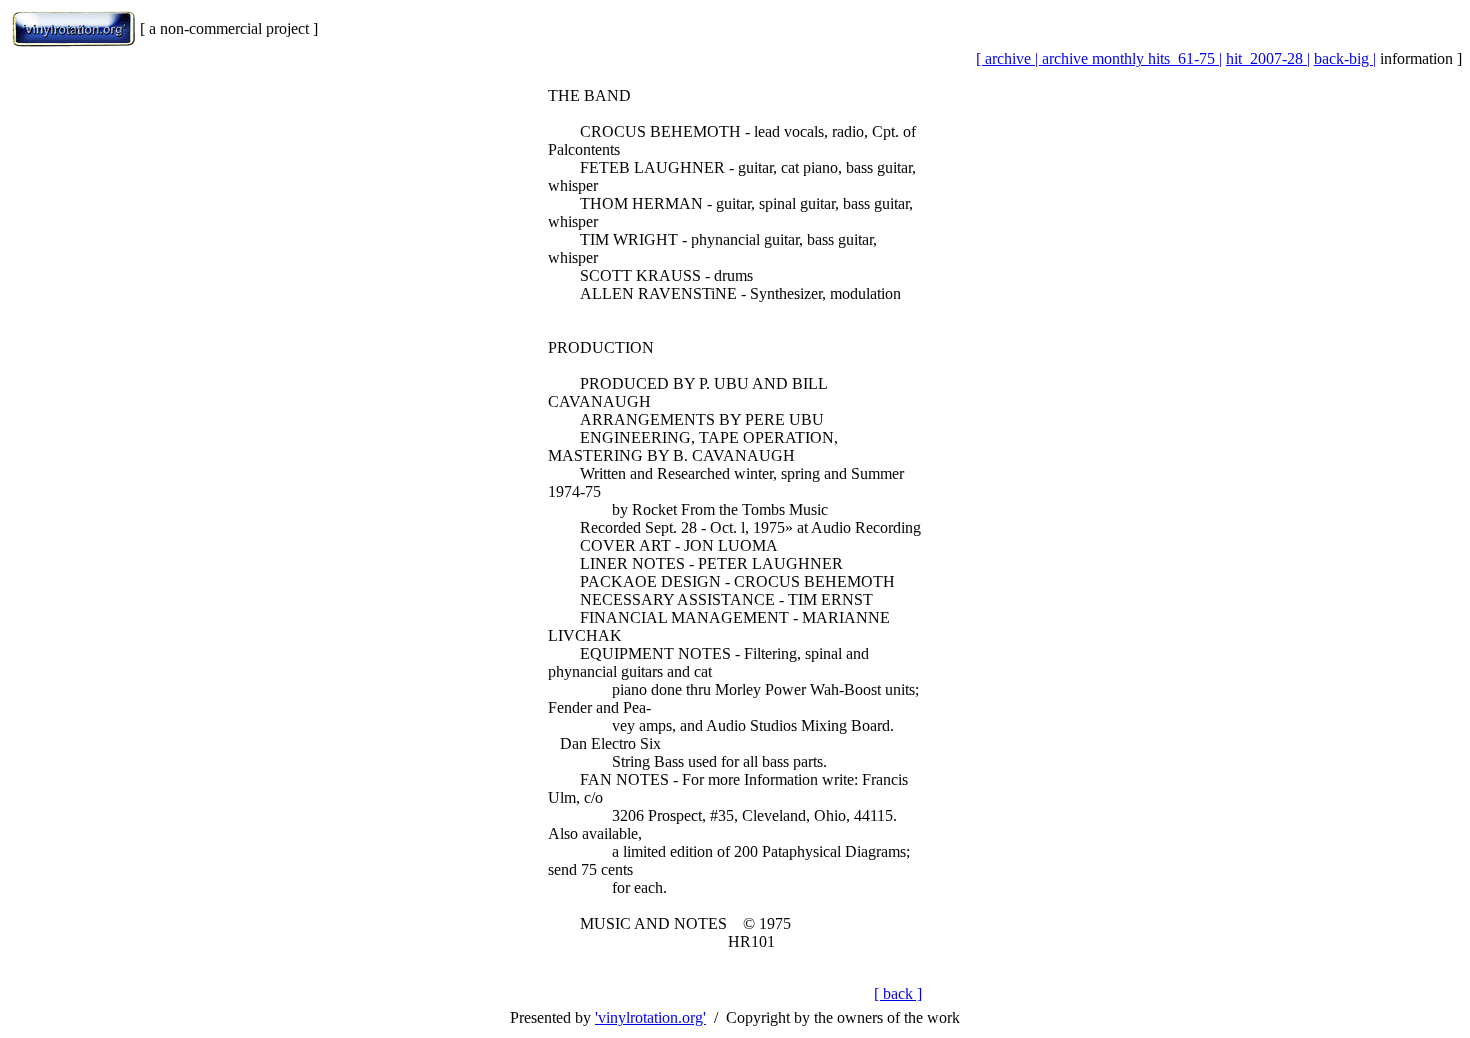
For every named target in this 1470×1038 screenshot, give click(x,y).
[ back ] (898, 993)
